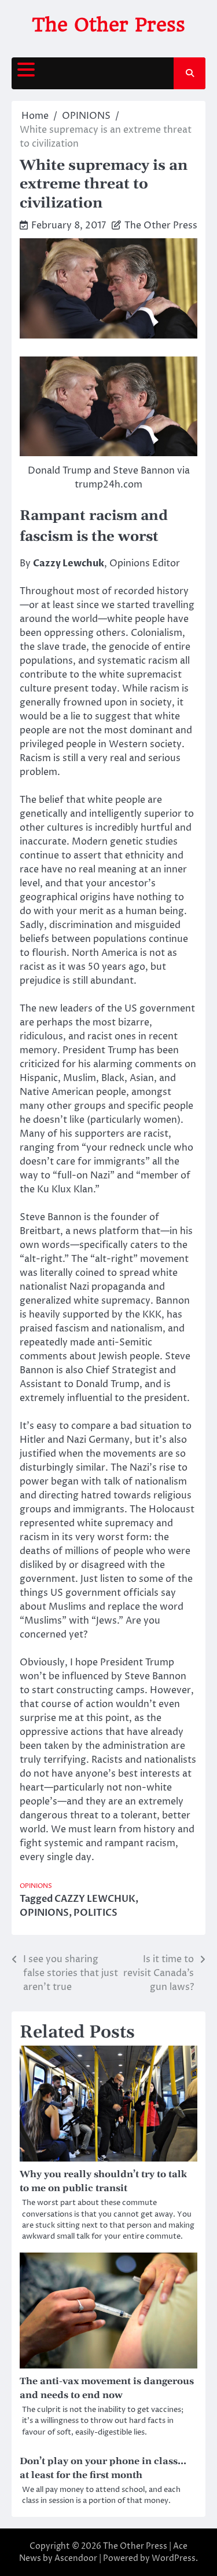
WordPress (174, 2558)
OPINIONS (36, 1886)
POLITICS (95, 1913)
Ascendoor (76, 2558)
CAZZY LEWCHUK (95, 1899)
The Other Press (108, 25)
